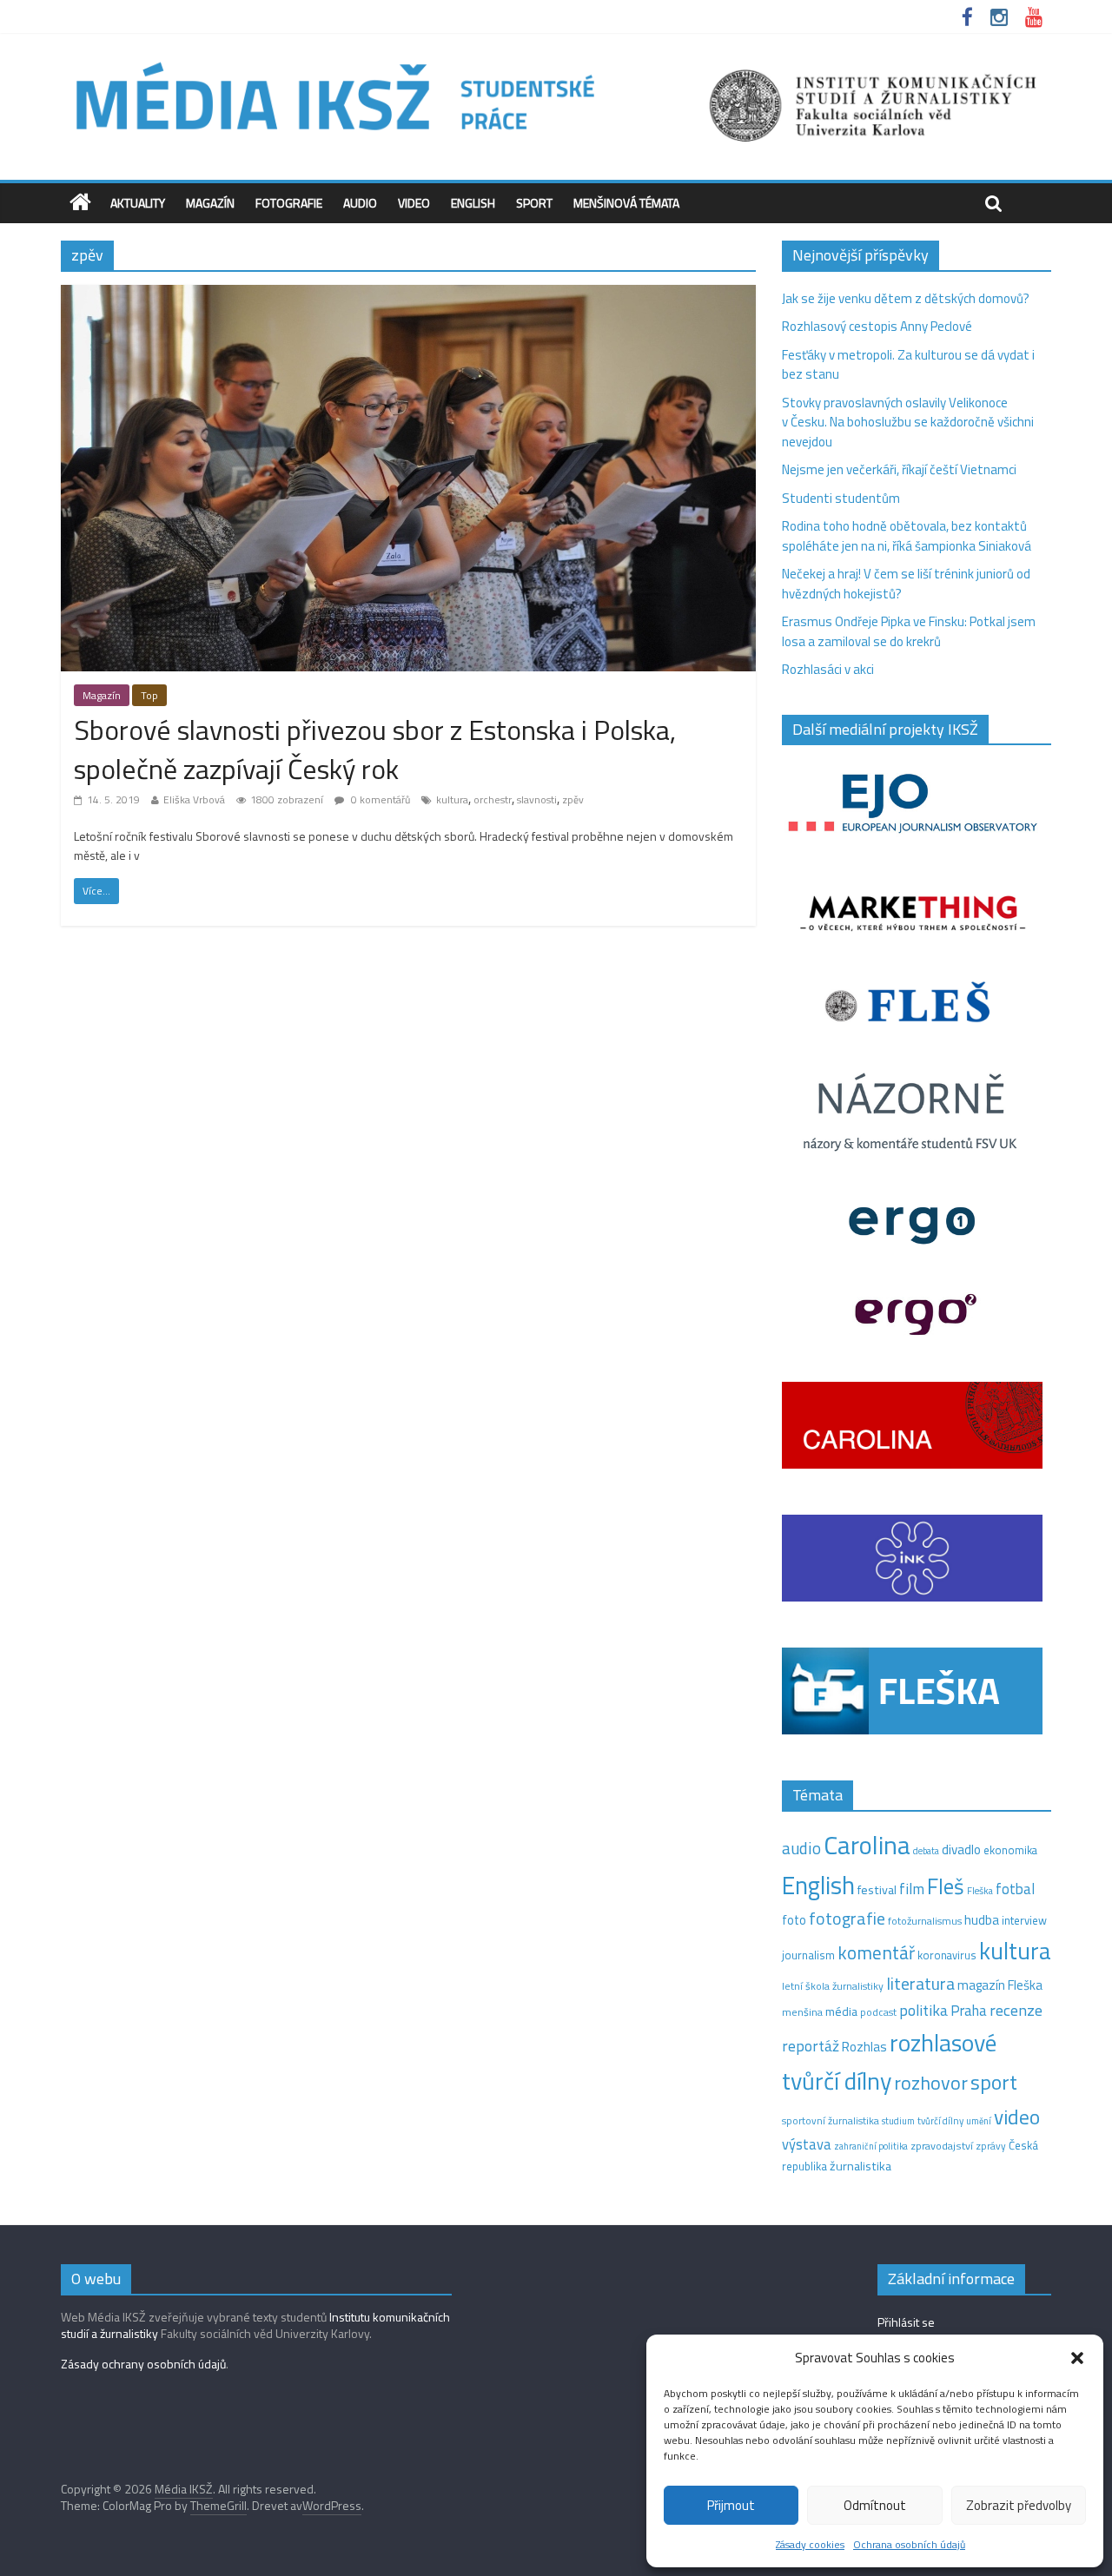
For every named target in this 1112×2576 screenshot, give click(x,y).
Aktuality (138, 203)
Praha (969, 2011)
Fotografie (289, 203)
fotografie (847, 1918)
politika (923, 2010)
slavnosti (537, 799)
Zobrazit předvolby (1019, 2505)
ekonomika (1010, 1850)
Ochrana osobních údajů (909, 2544)
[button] (1077, 2358)
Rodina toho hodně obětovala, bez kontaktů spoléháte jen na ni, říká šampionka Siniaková (907, 536)
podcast (878, 2012)
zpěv (573, 799)
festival (877, 1890)
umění (979, 2121)
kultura (452, 799)
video (1017, 2117)
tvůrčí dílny (940, 2120)
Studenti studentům (841, 498)
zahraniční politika (871, 2146)
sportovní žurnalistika (831, 2121)
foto (794, 1920)
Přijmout (731, 2505)
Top (149, 695)
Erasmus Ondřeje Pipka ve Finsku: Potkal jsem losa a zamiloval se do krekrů (909, 631)
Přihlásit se (906, 2322)
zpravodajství (942, 2146)
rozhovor (931, 2083)
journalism (808, 1955)
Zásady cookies (810, 2544)
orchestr (493, 799)
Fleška (980, 1890)
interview (1024, 1920)
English (473, 203)
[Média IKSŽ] (556, 60)
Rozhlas (864, 2047)
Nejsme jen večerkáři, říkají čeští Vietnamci (899, 469)
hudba (982, 1919)
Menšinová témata (626, 203)
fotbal (1015, 1889)
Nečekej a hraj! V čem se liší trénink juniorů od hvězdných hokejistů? (906, 584)
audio (801, 1848)
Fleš (946, 1886)
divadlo (961, 1849)
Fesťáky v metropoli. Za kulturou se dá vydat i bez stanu (908, 365)
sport (994, 2082)
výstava (807, 2144)
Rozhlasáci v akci (828, 669)
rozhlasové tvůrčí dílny (889, 2062)
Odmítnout (875, 2505)
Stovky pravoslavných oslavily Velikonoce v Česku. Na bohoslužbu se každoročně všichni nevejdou (908, 422)
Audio (360, 203)
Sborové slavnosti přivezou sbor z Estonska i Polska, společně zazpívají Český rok (375, 749)
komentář (876, 1952)
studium (898, 2121)
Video (414, 203)
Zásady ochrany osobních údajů (143, 2364)
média (841, 2011)
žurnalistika (860, 2166)
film (912, 1889)
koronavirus (947, 1955)
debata (926, 1851)
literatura (920, 1984)
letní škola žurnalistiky (833, 1986)
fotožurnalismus (925, 1921)
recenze (1016, 2010)
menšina (802, 2012)
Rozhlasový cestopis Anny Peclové (877, 326)
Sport (534, 203)
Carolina (867, 1845)
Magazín (210, 203)
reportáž (811, 2046)
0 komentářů (379, 799)
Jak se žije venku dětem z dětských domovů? (906, 298)
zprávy (991, 2146)
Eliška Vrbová (194, 799)
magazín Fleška (1000, 1985)
